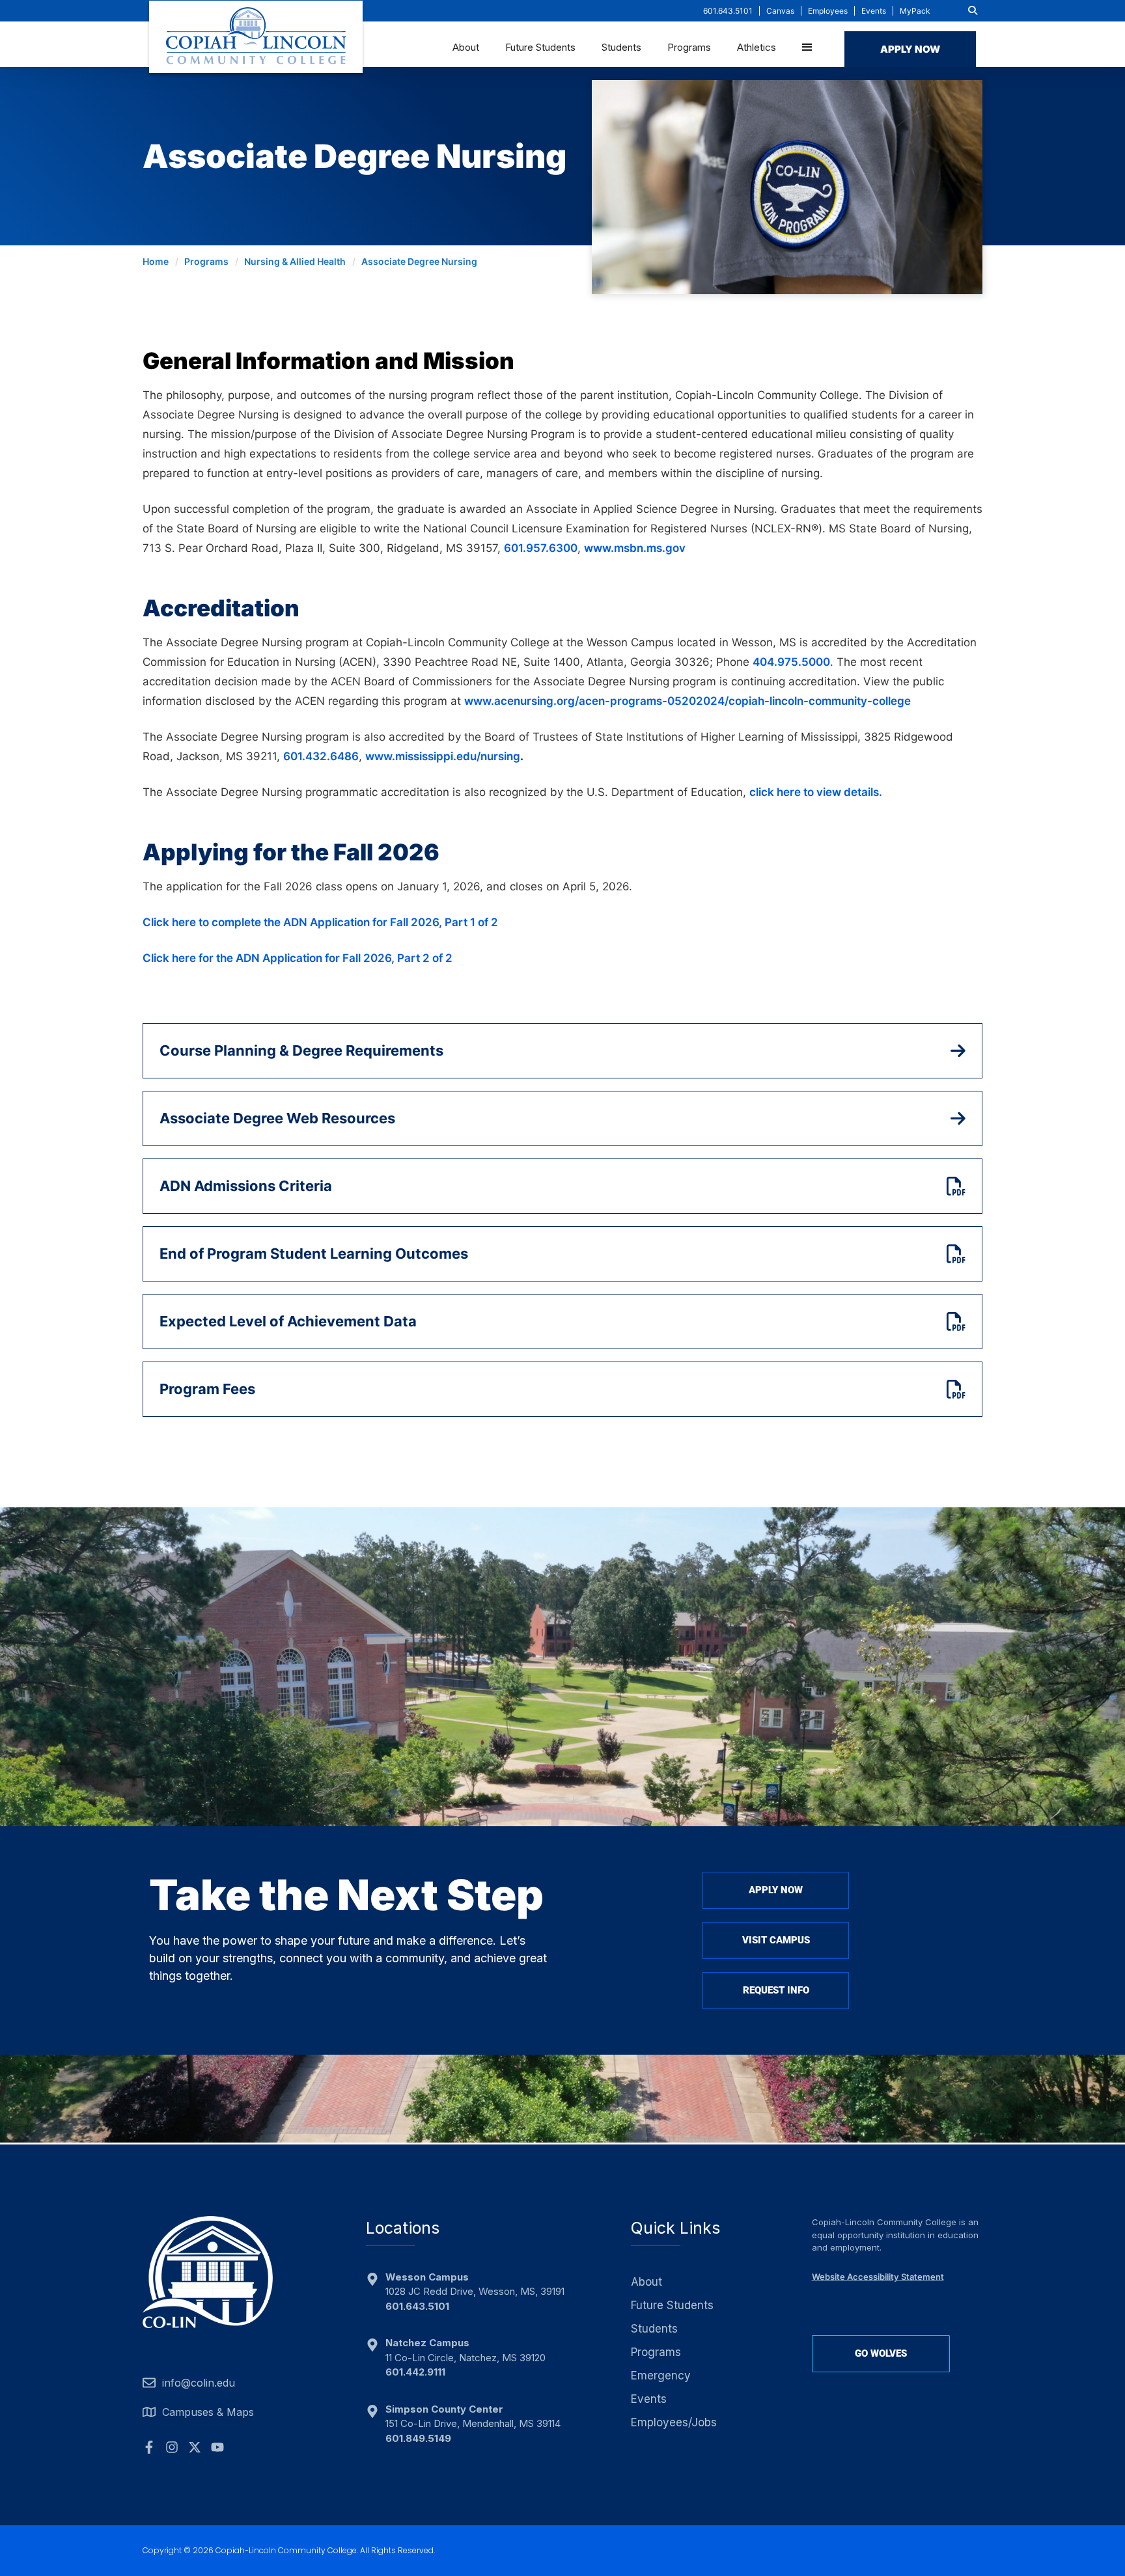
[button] (973, 10)
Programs (689, 47)
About (466, 47)
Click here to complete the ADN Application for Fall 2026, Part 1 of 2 (320, 922)
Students (621, 47)
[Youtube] (217, 2447)
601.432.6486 (321, 756)
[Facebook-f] (149, 2447)
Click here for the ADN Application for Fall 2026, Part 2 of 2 (298, 958)
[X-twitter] (195, 2447)
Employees (828, 11)
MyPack (915, 11)
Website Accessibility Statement (878, 2277)
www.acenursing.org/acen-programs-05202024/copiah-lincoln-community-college (687, 701)
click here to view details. (816, 792)
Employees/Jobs (674, 2422)
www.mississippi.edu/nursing (443, 756)
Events (874, 11)
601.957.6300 (541, 548)
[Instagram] (172, 2447)
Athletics (757, 47)
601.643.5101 (728, 11)
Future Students (540, 47)
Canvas (780, 11)
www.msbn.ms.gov (635, 548)
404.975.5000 (791, 662)
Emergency (661, 2376)
